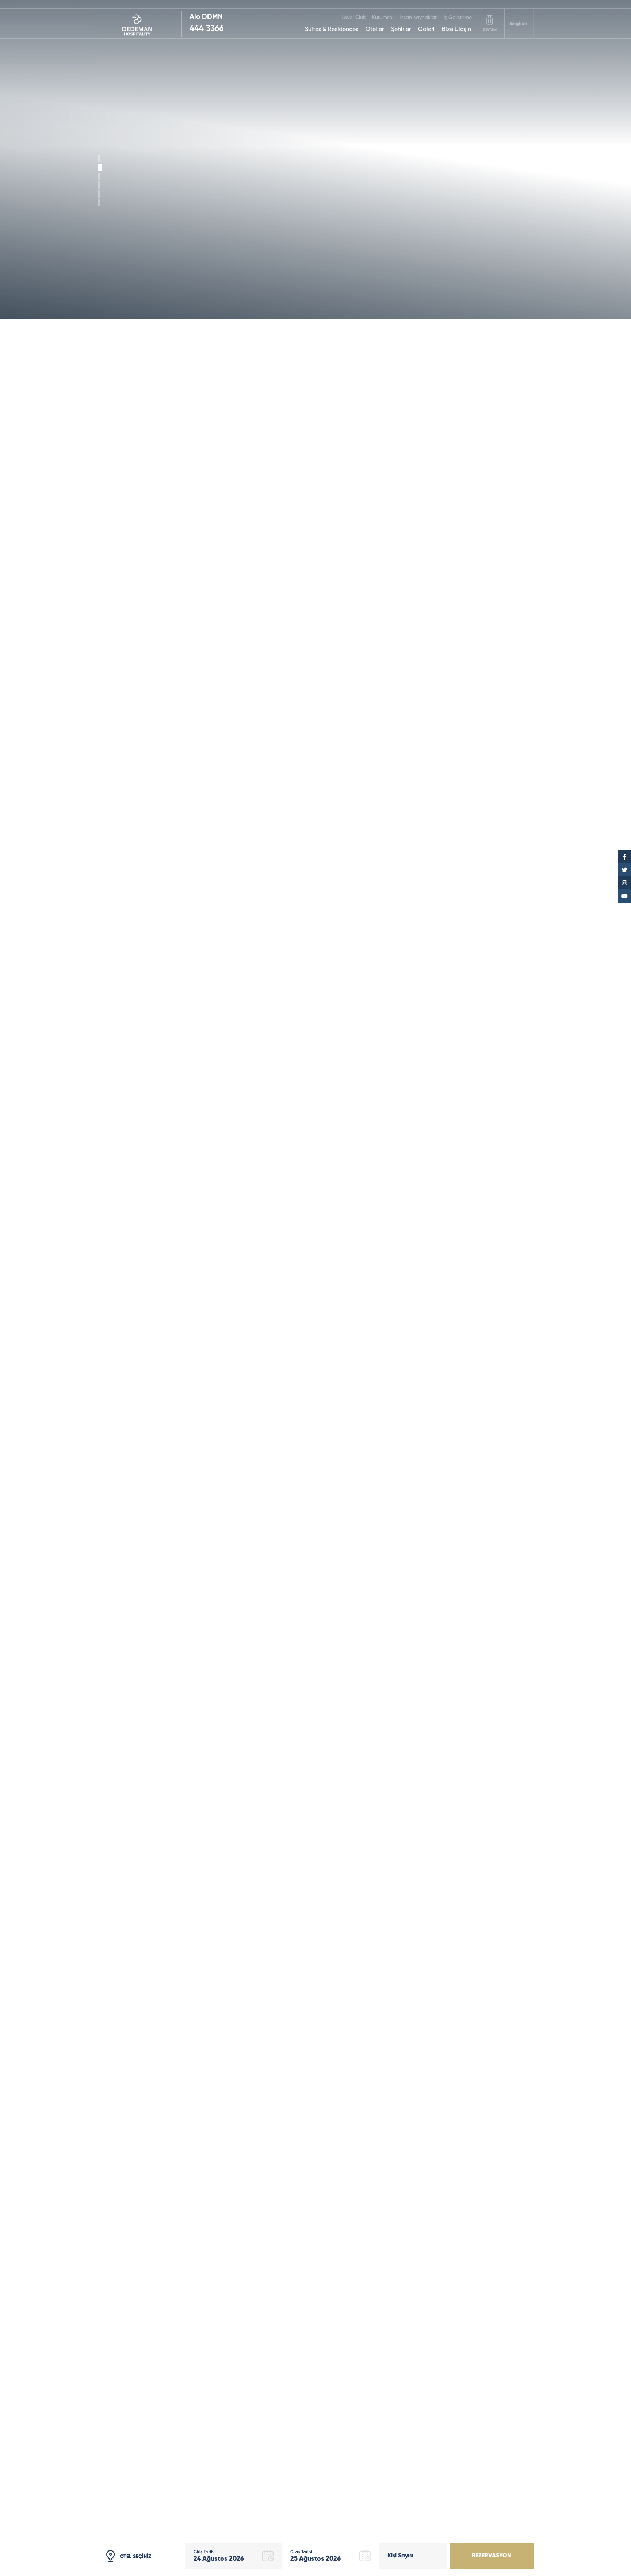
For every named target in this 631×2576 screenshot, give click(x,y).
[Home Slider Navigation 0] (99, 159)
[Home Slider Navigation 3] (99, 185)
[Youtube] (624, 896)
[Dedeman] (140, 24)
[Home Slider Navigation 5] (99, 203)
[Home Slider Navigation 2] (99, 176)
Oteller (375, 30)
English (519, 24)
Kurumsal (383, 18)
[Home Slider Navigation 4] (99, 194)
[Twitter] (624, 870)
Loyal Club (354, 18)
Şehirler (401, 30)
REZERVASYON (492, 2556)
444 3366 (206, 29)
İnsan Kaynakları (419, 18)
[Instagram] (624, 883)
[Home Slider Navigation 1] (100, 168)
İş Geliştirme (458, 18)
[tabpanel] (315, 160)
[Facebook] (624, 857)
